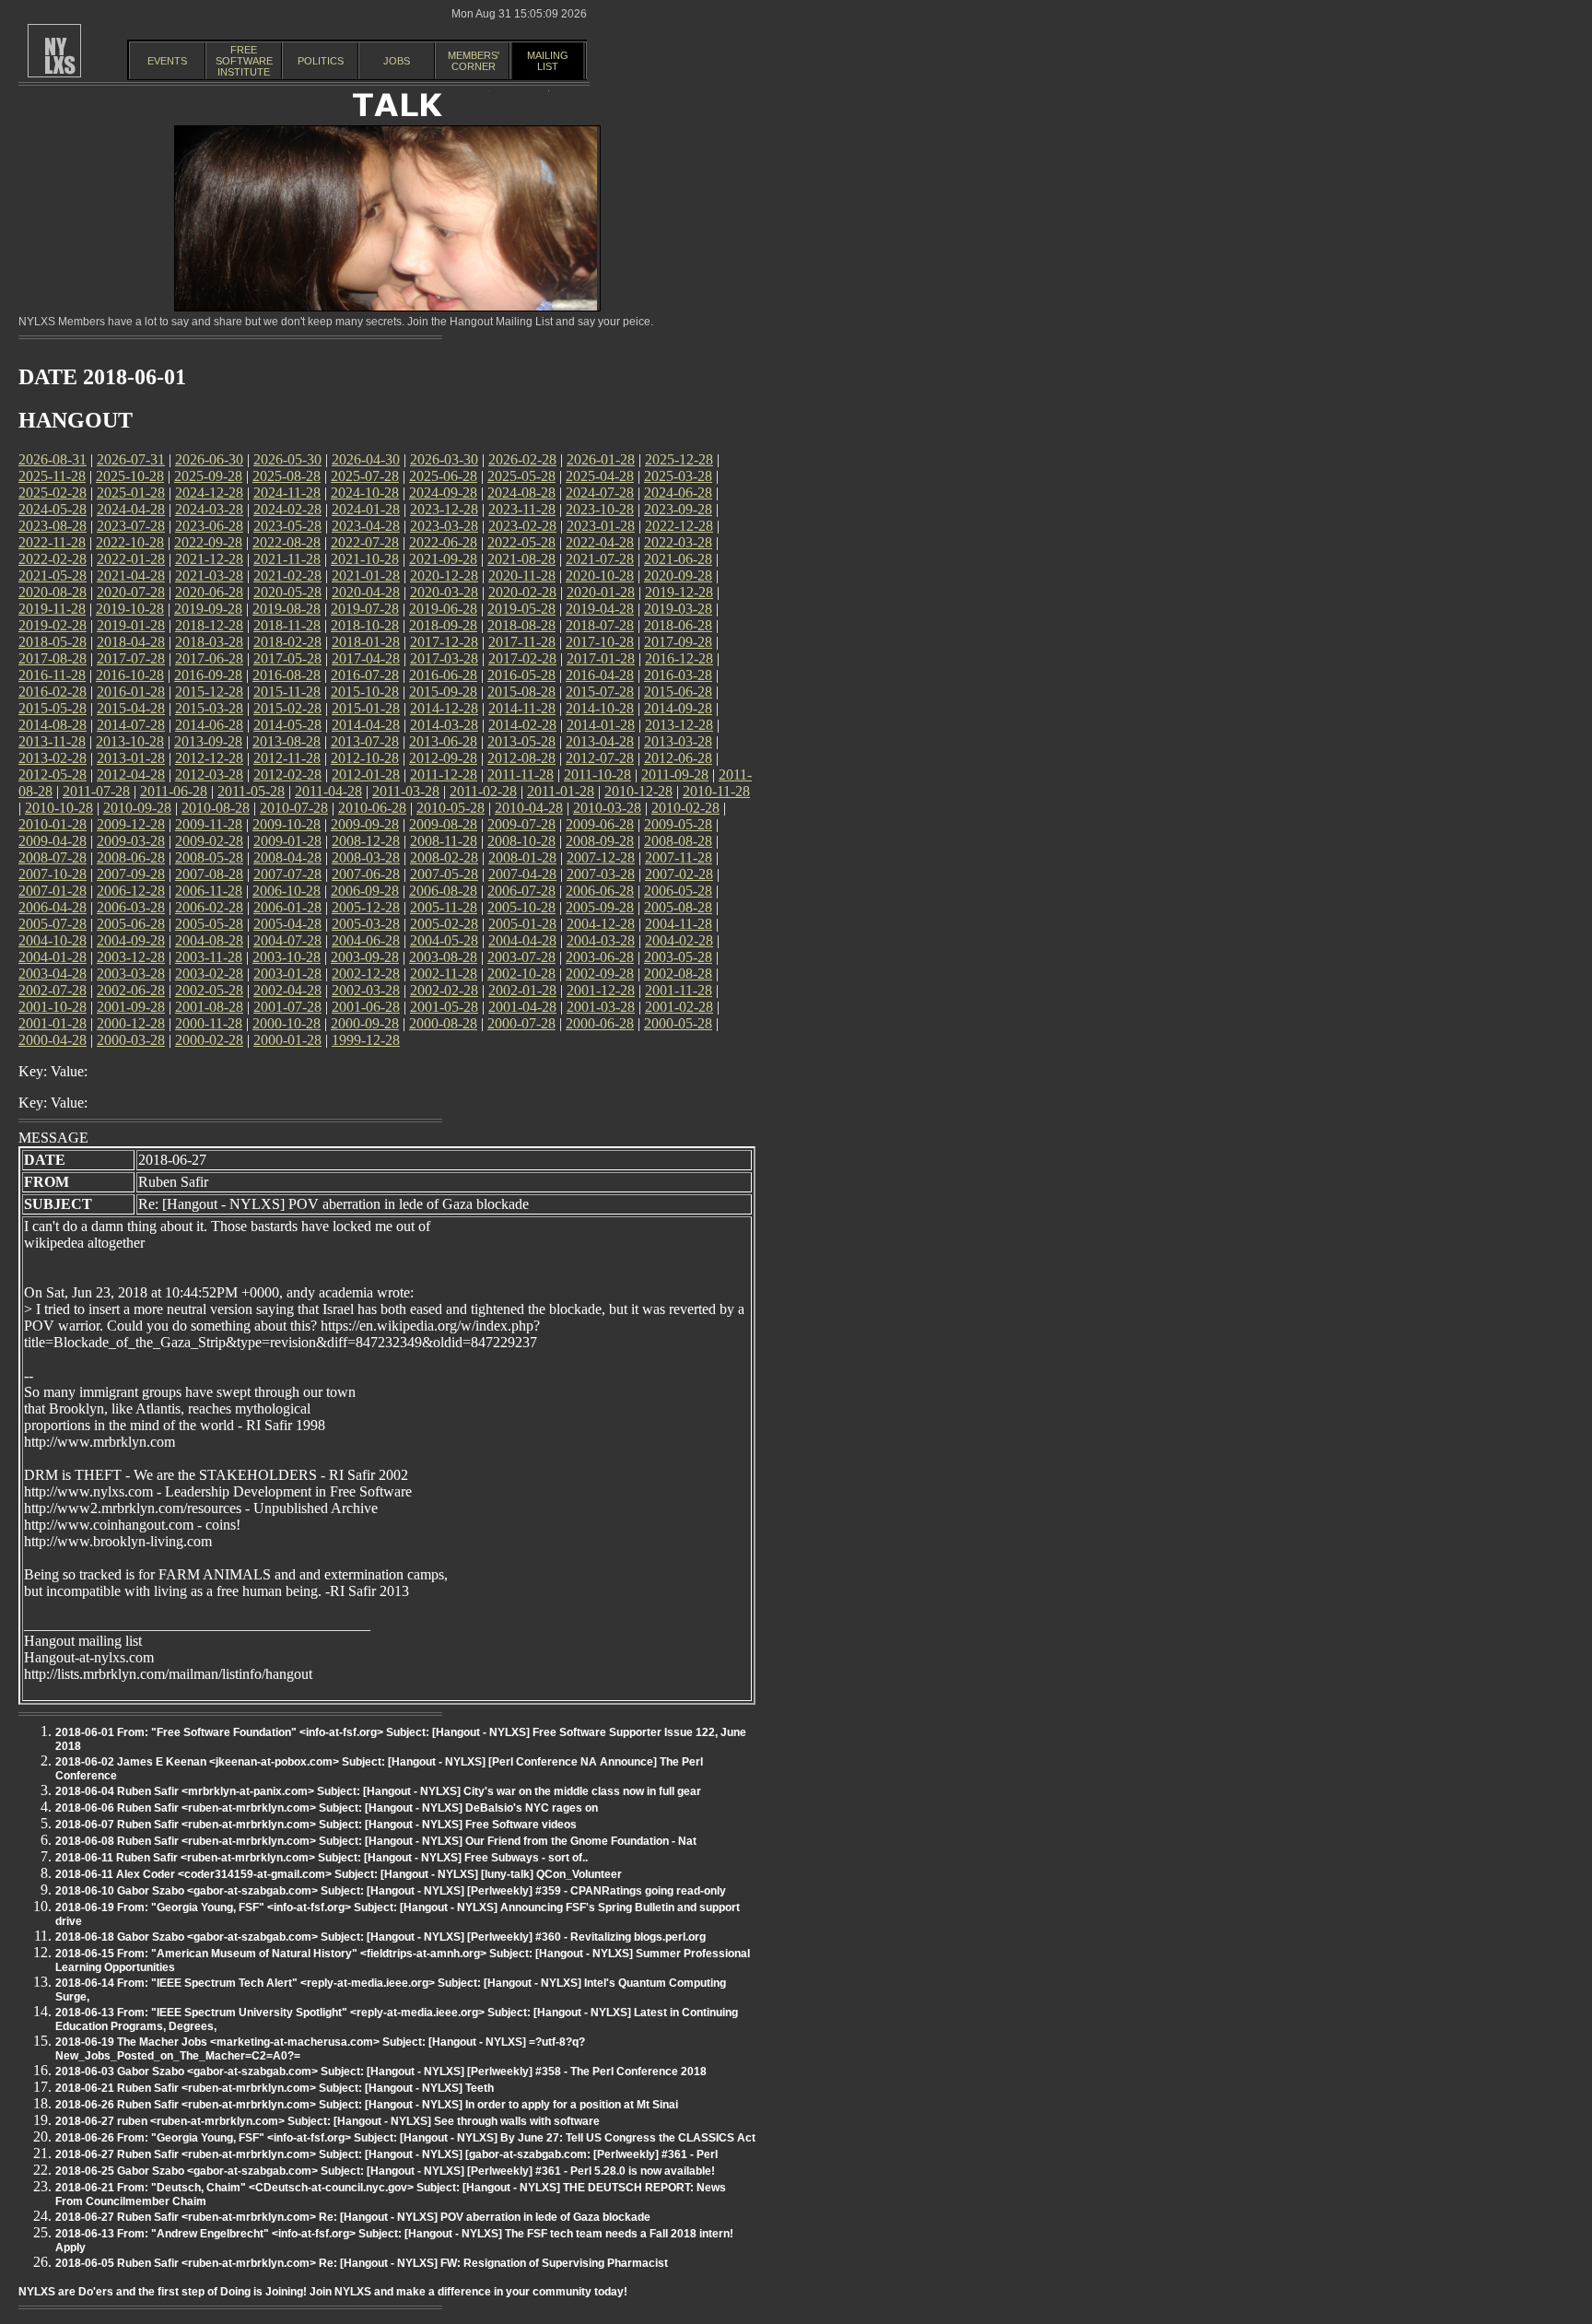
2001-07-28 (287, 1007)
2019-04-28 (600, 609)
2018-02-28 (287, 642)
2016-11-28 (52, 675)
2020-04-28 (366, 592)
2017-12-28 (444, 642)
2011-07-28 (96, 791)
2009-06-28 (600, 824)
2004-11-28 (679, 924)
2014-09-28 (678, 708)
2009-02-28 (209, 841)
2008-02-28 (444, 857)
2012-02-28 (287, 775)
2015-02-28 (287, 708)
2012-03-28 (209, 775)
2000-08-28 (443, 1023)
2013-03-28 (678, 741)
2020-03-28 (444, 592)
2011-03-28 (406, 791)
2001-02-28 (679, 1007)
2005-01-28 (522, 924)
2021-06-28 (678, 559)
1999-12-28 (366, 1040)
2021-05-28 (53, 575)
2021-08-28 (521, 559)
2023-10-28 (600, 509)
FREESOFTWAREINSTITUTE (244, 61)
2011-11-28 (521, 775)
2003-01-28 (287, 974)
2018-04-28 (131, 642)
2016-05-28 (521, 675)
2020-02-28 (522, 592)
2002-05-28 (209, 990)
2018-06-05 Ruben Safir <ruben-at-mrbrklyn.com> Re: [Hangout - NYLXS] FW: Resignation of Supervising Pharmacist (362, 2263)
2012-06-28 (678, 758)
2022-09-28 (208, 542)
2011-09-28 (675, 775)
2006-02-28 (209, 907)
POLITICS (321, 61)
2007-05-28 (444, 874)
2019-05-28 (521, 609)
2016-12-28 (679, 658)
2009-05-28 (678, 824)
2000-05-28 (678, 1023)
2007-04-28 (522, 874)
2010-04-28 (529, 808)
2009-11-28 (209, 824)
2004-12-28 (601, 924)
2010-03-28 (607, 808)
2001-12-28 (601, 990)
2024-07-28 (600, 493)
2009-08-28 (443, 824)
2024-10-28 (365, 493)
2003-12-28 (131, 957)
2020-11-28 (522, 575)
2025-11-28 (52, 476)
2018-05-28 (53, 642)
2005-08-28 (678, 907)
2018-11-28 (287, 625)
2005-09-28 (600, 907)
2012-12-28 (209, 758)
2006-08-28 (443, 891)
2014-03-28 (444, 725)
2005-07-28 (53, 924)
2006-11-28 (209, 891)
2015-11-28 (287, 692)
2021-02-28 (287, 575)
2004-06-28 (366, 940)
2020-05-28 (287, 592)
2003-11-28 (209, 957)
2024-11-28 (287, 493)
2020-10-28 (600, 575)
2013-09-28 (208, 741)
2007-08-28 (209, 874)
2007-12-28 (601, 857)
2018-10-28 (365, 625)
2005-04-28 (287, 924)
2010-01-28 (53, 824)
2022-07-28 (365, 542)
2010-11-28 (716, 791)
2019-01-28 (131, 625)
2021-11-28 (287, 559)
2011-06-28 (174, 791)
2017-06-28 (209, 658)
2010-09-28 (137, 808)
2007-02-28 (679, 874)
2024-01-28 (366, 509)
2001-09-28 (131, 1007)
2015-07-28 (600, 692)
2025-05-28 (521, 476)
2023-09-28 (678, 509)
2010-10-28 (59, 808)
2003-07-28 (521, 957)
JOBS (397, 61)
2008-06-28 (131, 857)
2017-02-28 (522, 658)
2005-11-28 (444, 907)
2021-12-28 (209, 559)
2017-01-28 (601, 658)
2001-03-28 (601, 1007)
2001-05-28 (444, 1007)
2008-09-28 (600, 841)
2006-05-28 (678, 891)
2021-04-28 (131, 575)
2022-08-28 (287, 542)
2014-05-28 (287, 725)
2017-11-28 (522, 642)
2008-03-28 (366, 857)
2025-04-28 (600, 476)
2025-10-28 (130, 476)
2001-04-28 (522, 1007)
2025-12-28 (679, 459)
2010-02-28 (685, 808)
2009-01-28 (287, 841)
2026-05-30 (287, 459)
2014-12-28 (444, 708)
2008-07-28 (53, 857)
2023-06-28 (209, 526)
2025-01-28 (131, 493)
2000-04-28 (53, 1040)
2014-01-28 (601, 725)
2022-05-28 (521, 542)
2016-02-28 (53, 692)
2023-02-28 (522, 526)
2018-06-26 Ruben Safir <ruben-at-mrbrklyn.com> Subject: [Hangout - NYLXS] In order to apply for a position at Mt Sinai (367, 2105)
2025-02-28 (53, 493)
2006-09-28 (365, 891)
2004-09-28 (131, 940)
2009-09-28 (365, 824)
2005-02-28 (444, 924)
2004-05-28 (444, 940)
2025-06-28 (443, 476)
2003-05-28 (678, 957)
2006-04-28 (53, 907)
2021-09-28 (443, 559)
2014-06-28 (209, 725)
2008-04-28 (287, 857)
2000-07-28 (521, 1023)
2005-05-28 (209, 924)
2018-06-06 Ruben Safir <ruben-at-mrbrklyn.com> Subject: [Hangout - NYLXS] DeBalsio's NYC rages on (327, 1808)
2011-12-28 (444, 775)
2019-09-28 (208, 609)
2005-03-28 (366, 924)
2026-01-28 (601, 459)
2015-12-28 (209, 692)
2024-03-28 (209, 509)
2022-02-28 (53, 559)
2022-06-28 (443, 542)
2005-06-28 (131, 924)
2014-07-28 (131, 725)
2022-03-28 (678, 542)
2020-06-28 (209, 592)
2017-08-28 (53, 658)
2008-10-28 (521, 841)
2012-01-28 (366, 775)
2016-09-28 (208, 675)
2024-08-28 (521, 493)
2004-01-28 (53, 957)
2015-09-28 (443, 692)
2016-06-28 (443, 675)
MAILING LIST (548, 61)
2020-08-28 (53, 592)
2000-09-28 (365, 1023)
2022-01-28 (131, 559)
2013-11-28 (52, 741)
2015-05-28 (53, 708)
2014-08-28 (53, 725)
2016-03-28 (678, 675)
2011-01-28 (561, 791)
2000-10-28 (287, 1023)
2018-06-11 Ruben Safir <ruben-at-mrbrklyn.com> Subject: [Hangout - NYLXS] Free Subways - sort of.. (322, 1858)
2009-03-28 (131, 841)
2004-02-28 (679, 940)
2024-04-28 (131, 509)
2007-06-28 (366, 874)
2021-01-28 (366, 575)
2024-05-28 (53, 509)
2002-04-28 (287, 990)
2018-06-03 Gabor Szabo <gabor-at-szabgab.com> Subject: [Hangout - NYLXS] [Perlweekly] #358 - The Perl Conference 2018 (381, 2072)
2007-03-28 (601, 874)
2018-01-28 (366, 642)
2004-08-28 (209, 940)
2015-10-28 (365, 692)
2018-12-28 (209, 625)
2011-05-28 (251, 791)
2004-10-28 (53, 940)
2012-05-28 (53, 775)
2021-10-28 (365, 559)
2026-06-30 (209, 459)
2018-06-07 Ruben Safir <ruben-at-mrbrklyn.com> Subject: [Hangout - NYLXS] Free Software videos (316, 1825)
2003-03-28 (131, 974)
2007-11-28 (679, 857)
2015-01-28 (366, 708)
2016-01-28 (131, 692)
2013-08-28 (287, 741)
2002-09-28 (600, 974)
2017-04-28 (366, 658)
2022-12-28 (679, 526)
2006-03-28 (131, 907)
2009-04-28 (53, 841)
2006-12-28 (131, 891)
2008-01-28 (522, 857)
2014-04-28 (366, 725)
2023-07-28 (131, 526)
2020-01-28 (601, 592)
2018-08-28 (521, 625)
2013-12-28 (679, 725)
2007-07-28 (287, 874)
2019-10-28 (130, 609)
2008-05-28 (209, 857)
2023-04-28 (366, 526)
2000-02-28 (209, 1040)
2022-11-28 (52, 542)
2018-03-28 (209, 642)
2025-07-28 (365, 476)
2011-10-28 (597, 775)
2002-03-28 (366, 990)
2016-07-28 (365, 675)
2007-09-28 (131, 874)
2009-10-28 (287, 824)
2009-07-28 (521, 824)
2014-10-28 (600, 708)
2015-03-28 (209, 708)
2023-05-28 (287, 526)
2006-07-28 (521, 891)
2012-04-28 (131, 775)
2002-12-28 (366, 974)
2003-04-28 (53, 974)
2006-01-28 (287, 907)
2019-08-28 (287, 609)
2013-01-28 (131, 758)
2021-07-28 (600, 559)
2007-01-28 (53, 891)
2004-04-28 (522, 940)
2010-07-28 (294, 808)
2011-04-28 (328, 791)
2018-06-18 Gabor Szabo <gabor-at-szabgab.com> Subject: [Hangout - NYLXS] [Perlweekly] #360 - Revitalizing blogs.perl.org (380, 1937)
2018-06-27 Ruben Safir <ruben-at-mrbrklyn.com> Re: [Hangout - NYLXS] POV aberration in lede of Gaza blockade (353, 2217)
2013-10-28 (130, 741)
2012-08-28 (521, 758)
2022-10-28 (130, 542)
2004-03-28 (601, 940)
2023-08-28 (53, 526)
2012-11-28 (287, 758)
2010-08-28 (216, 808)
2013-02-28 (53, 758)
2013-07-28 (365, 741)
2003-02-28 (209, 974)
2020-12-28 (444, 575)
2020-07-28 (131, 592)
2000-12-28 (131, 1023)
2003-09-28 (365, 957)
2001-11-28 (679, 990)
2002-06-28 (131, 990)
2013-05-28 (521, 741)
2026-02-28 (522, 459)
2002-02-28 (444, 990)
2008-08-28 (678, 841)
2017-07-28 (131, 658)
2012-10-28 (365, 758)
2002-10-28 (521, 974)
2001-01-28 (53, 1023)
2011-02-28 (483, 791)
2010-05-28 (451, 808)
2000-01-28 (287, 1040)
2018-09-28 (443, 625)
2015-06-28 (678, 692)
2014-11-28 (522, 708)
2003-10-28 (287, 957)
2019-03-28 (678, 609)
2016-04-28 (600, 675)
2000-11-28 (209, 1023)
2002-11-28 (444, 974)
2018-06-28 (678, 625)
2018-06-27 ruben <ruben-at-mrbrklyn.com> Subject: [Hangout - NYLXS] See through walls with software (328, 2121)
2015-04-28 (131, 708)
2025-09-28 (208, 476)
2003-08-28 (443, 957)
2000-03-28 (131, 1040)
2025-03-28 (678, 476)
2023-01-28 (601, 526)
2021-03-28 (209, 575)
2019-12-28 (679, 592)
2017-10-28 (600, 642)
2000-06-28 (600, 1023)
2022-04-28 (600, 542)
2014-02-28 (522, 725)
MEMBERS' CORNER (474, 61)
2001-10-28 (53, 1007)
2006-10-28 (287, 891)
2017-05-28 (287, 658)
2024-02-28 (287, 509)
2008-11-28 (444, 841)
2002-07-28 (53, 990)
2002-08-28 (678, 974)
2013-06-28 (443, 741)
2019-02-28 (53, 625)
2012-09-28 (443, 758)
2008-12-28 (366, 841)
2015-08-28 (521, 692)
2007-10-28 (53, 874)
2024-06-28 (678, 493)
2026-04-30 (366, 459)
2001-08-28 (209, 1007)
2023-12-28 (444, 509)
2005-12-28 (366, 907)
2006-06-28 (600, 891)
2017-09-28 (678, 642)
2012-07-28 (600, 758)
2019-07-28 (365, 609)
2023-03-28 (444, 526)
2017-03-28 (444, 658)
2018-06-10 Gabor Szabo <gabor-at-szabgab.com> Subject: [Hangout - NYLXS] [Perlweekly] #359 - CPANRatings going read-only (391, 1891)
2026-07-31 (131, 459)
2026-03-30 (444, 459)
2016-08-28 (287, 675)
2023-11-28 (522, 509)
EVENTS (167, 61)
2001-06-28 (366, 1007)
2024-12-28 (209, 493)
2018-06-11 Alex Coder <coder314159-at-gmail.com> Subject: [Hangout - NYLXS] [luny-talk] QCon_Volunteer (339, 1874)
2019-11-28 (52, 609)
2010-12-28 (638, 791)
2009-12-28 (131, 824)
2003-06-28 (600, 957)
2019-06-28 (443, 609)
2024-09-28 (443, 493)
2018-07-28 (600, 625)
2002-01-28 (522, 990)
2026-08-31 (53, 459)
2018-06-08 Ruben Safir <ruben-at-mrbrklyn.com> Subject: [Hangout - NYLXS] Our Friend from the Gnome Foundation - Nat (376, 1841)
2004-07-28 (287, 940)
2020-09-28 (678, 575)
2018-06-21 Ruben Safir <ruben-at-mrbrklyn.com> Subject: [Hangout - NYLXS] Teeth (275, 2088)
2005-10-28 (521, 907)
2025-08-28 (287, 476)
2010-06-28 (372, 808)
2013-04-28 (600, 741)
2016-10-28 (130, 675)
